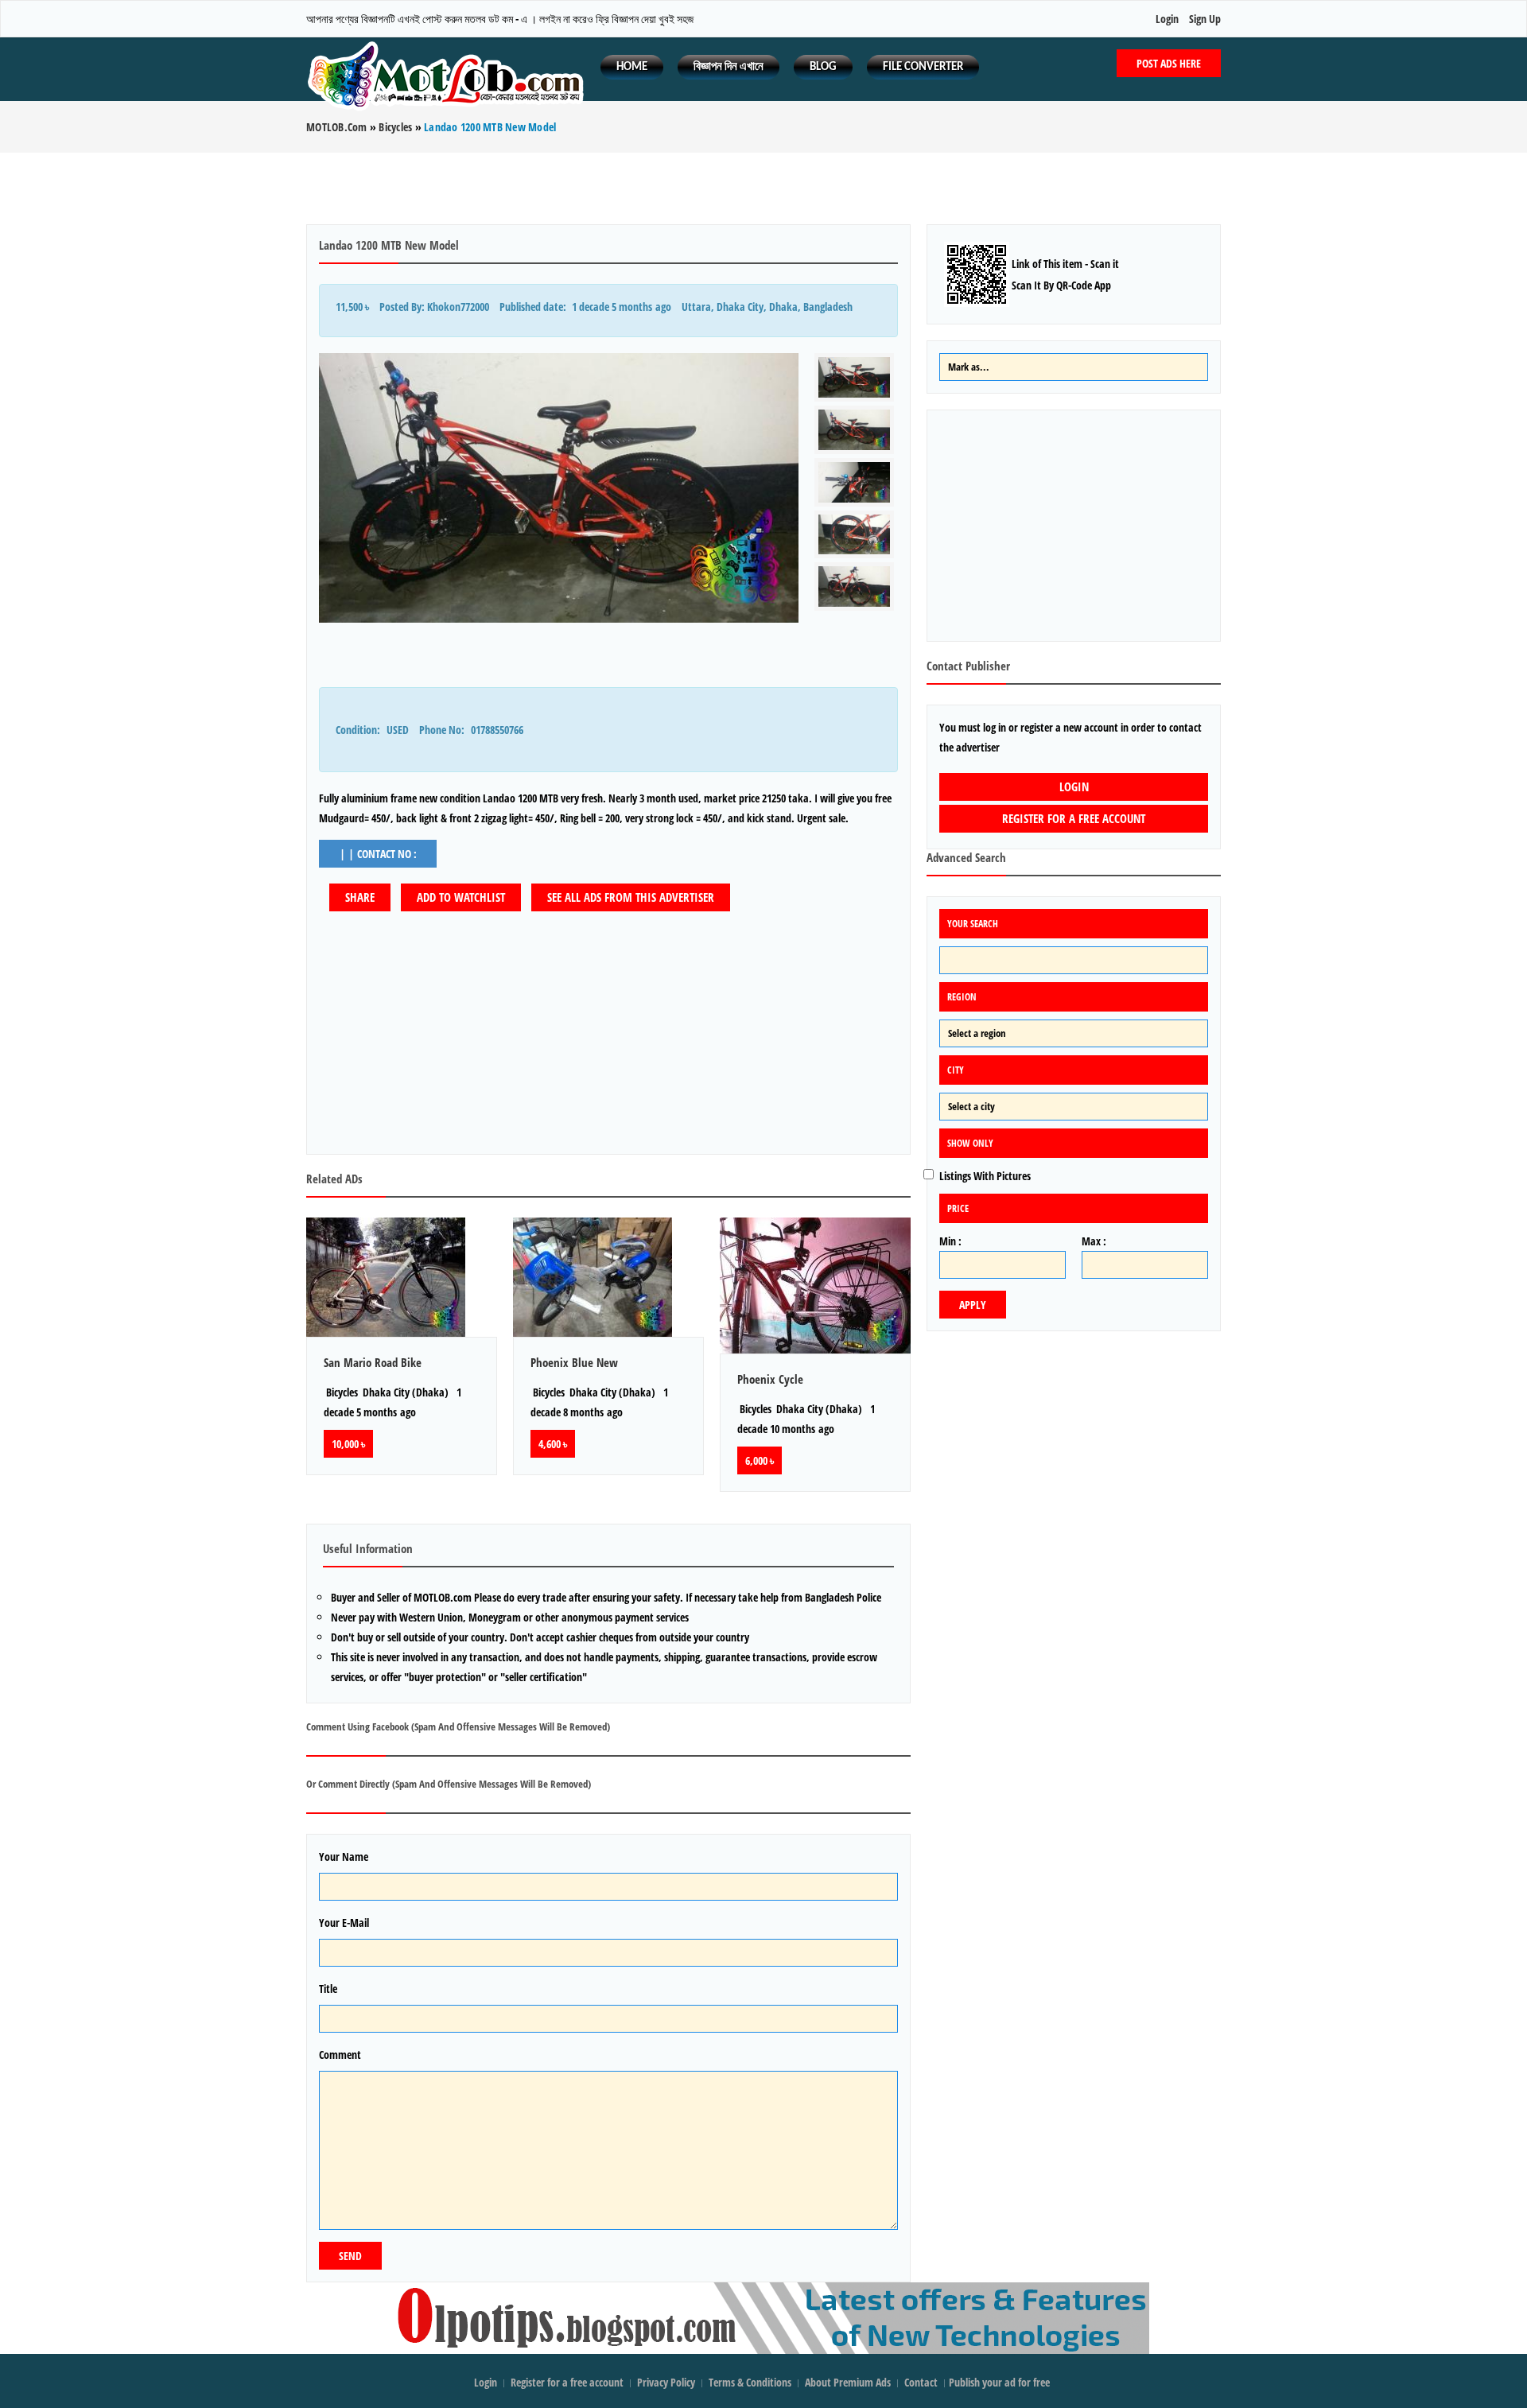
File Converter (923, 67)
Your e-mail (344, 1923)
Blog (823, 67)
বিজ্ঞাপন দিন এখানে (729, 67)
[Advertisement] (763, 188)
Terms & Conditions (750, 2382)
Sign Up (1205, 19)
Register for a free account (1074, 818)
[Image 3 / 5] (854, 482)
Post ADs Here (1169, 63)
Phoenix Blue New (574, 1362)
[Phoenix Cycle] (815, 1286)
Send (350, 2256)
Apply (973, 1305)
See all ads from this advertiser (631, 897)
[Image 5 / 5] (854, 586)
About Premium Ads (848, 2382)
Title (328, 1989)
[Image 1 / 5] (559, 488)
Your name (344, 1856)
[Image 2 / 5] (854, 430)
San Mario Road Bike (373, 1362)
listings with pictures (985, 1176)
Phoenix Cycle (770, 1379)
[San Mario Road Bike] (402, 1277)
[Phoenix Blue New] (608, 1277)
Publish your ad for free (1001, 2382)
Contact (922, 2382)
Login (1167, 19)
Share (360, 897)
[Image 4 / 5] (854, 535)
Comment (340, 2055)
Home (632, 67)
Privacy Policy (666, 2382)
